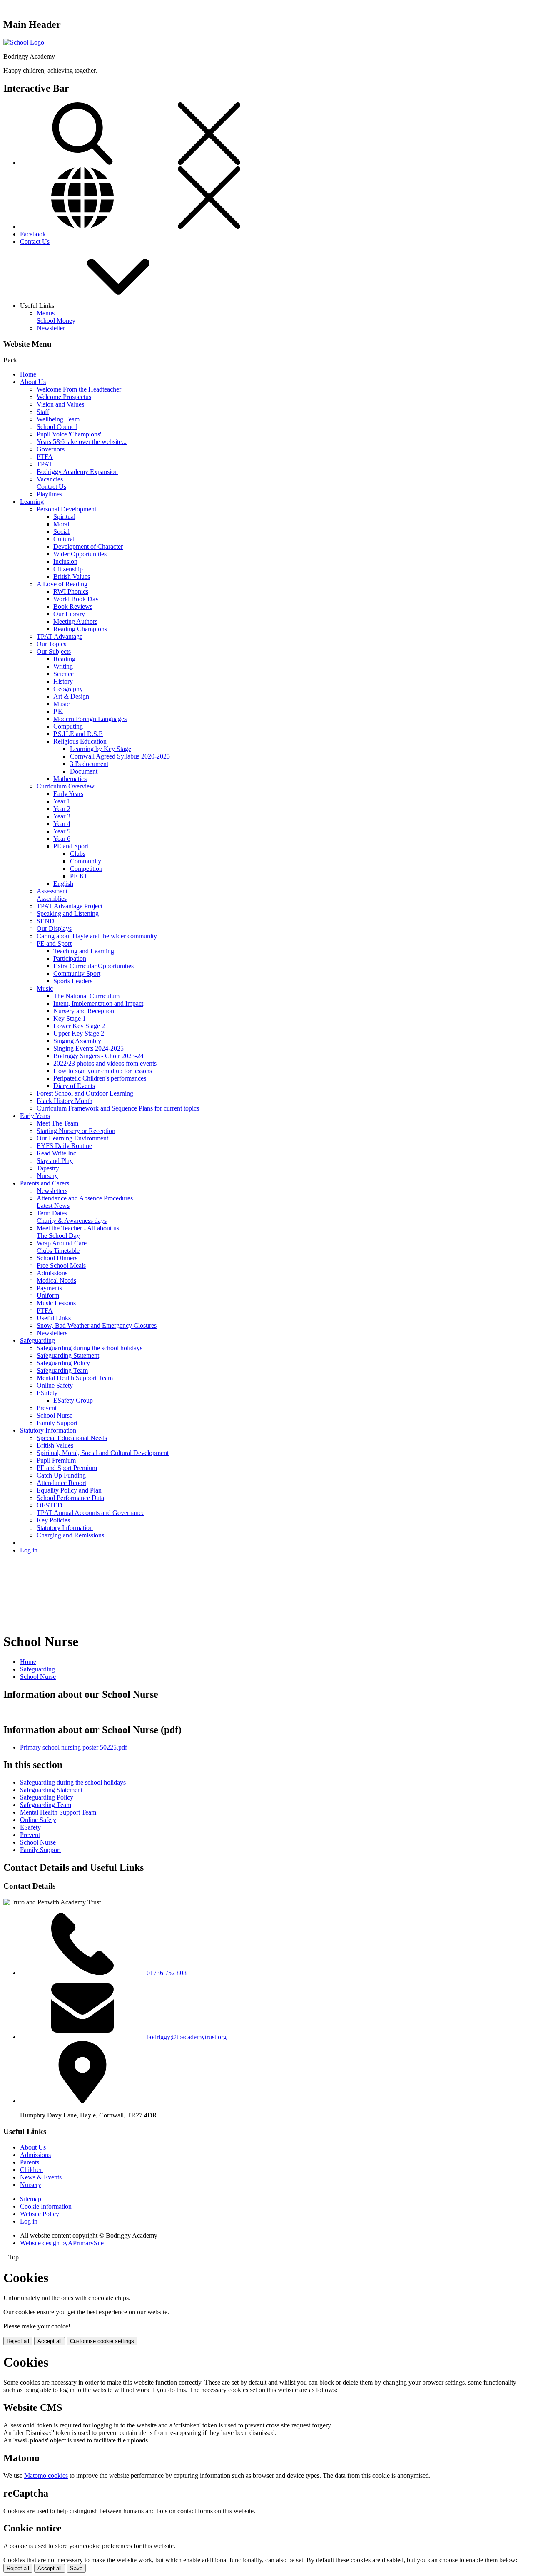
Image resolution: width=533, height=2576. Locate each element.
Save (76, 2568)
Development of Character (88, 547)
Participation (70, 958)
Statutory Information (48, 1430)
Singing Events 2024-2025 (88, 1048)
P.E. (59, 711)
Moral (61, 524)
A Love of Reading (62, 584)
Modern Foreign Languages (90, 719)
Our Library (69, 614)
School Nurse (55, 1415)
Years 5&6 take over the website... (82, 442)
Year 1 (62, 801)
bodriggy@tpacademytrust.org (187, 2037)
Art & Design (71, 696)
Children (31, 2170)
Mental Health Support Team (75, 1378)
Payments (49, 1288)
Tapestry (48, 1168)
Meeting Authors (75, 621)
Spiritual (64, 517)
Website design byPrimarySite (62, 2243)
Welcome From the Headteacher (79, 389)
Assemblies (52, 899)
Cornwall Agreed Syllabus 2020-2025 (120, 756)
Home (28, 374)
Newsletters (52, 1191)
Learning (32, 502)
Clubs (78, 854)
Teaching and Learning (84, 951)
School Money (56, 321)
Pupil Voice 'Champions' (69, 434)
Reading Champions (80, 629)
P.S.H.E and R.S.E (78, 734)
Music (61, 704)
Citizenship (68, 569)
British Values (72, 576)
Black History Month (65, 1101)
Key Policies (53, 1520)
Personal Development (66, 509)
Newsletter (51, 328)
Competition (86, 869)
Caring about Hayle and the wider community (97, 936)
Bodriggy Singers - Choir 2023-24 (98, 1056)
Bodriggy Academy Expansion (77, 472)
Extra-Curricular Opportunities (93, 966)
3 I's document (89, 764)
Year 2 (62, 809)
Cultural (64, 539)
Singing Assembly (77, 1041)
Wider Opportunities (80, 554)
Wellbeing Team (58, 419)
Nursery (47, 1176)
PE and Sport (71, 846)
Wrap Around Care (62, 1243)
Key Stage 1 (70, 1018)
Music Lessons (56, 1303)
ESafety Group (73, 1400)
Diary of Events (74, 1086)
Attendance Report (61, 1483)
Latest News (53, 1206)
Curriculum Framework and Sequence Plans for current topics (118, 1108)
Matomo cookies (46, 2476)
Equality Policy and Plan (69, 1490)
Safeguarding (37, 1340)
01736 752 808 (167, 1973)
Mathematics (70, 779)
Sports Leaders (73, 981)
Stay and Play (55, 1161)
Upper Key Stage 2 (79, 1033)
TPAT (45, 464)
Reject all (18, 2341)
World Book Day (76, 599)
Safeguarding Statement (68, 1355)
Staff (43, 412)
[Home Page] (24, 42)
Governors (51, 449)
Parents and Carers (45, 1183)
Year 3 (62, 816)
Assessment (52, 891)
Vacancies (50, 479)
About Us (33, 382)
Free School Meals (61, 1266)
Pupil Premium (56, 1460)
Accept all (50, 2341)
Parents (30, 2162)
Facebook (33, 234)
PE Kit (79, 876)
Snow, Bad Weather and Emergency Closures (97, 1325)
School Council (57, 427)
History (63, 681)
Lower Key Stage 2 (79, 1026)
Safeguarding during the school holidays (90, 1348)
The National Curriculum (86, 996)
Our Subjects (54, 651)
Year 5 (62, 831)
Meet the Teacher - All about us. (79, 1228)
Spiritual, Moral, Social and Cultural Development (103, 1453)
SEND (46, 921)
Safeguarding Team (62, 1370)
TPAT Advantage (60, 636)
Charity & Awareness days (72, 1221)
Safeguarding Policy (63, 1363)
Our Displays (54, 929)
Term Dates (52, 1213)
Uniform (48, 1295)
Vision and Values (60, 404)
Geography (68, 689)
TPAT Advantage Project (70, 906)
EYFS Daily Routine (64, 1146)
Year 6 (62, 839)
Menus (46, 313)
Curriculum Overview (66, 786)
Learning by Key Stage (101, 749)
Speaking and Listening (68, 914)
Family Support (57, 1423)
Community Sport (77, 973)
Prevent (47, 1408)
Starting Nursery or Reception (76, 1131)
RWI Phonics (71, 591)
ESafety (47, 1393)
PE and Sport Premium (67, 1468)
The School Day (58, 1236)
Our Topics (51, 644)
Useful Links (54, 1318)
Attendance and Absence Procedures (85, 1198)
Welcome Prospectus (64, 397)
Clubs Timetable (58, 1251)
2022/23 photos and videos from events (105, 1063)
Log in (29, 1550)
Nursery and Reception (84, 1011)
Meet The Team (57, 1123)
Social (61, 532)
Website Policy (40, 2214)
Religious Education (80, 741)
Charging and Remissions (70, 1535)
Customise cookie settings (102, 2341)
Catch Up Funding (61, 1475)
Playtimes (49, 494)
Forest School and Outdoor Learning (85, 1093)
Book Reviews (73, 606)
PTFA (45, 457)
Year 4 (62, 824)
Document (84, 771)
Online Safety (55, 1385)
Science (64, 674)
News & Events (41, 2177)
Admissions (52, 1273)
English (63, 884)
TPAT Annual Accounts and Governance (91, 1513)
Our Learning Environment (72, 1138)
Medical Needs (56, 1281)
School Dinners (57, 1258)
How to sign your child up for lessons (103, 1071)
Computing (68, 726)
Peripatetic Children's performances (100, 1078)
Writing (63, 666)
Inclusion (65, 562)
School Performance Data (70, 1498)
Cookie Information (46, 2206)
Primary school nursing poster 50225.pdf (73, 1747)
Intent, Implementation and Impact (98, 1003)
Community (86, 861)
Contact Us (35, 242)
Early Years (68, 794)
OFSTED (50, 1505)
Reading (64, 659)
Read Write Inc (56, 1153)
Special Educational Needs (72, 1438)
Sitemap (31, 2199)
